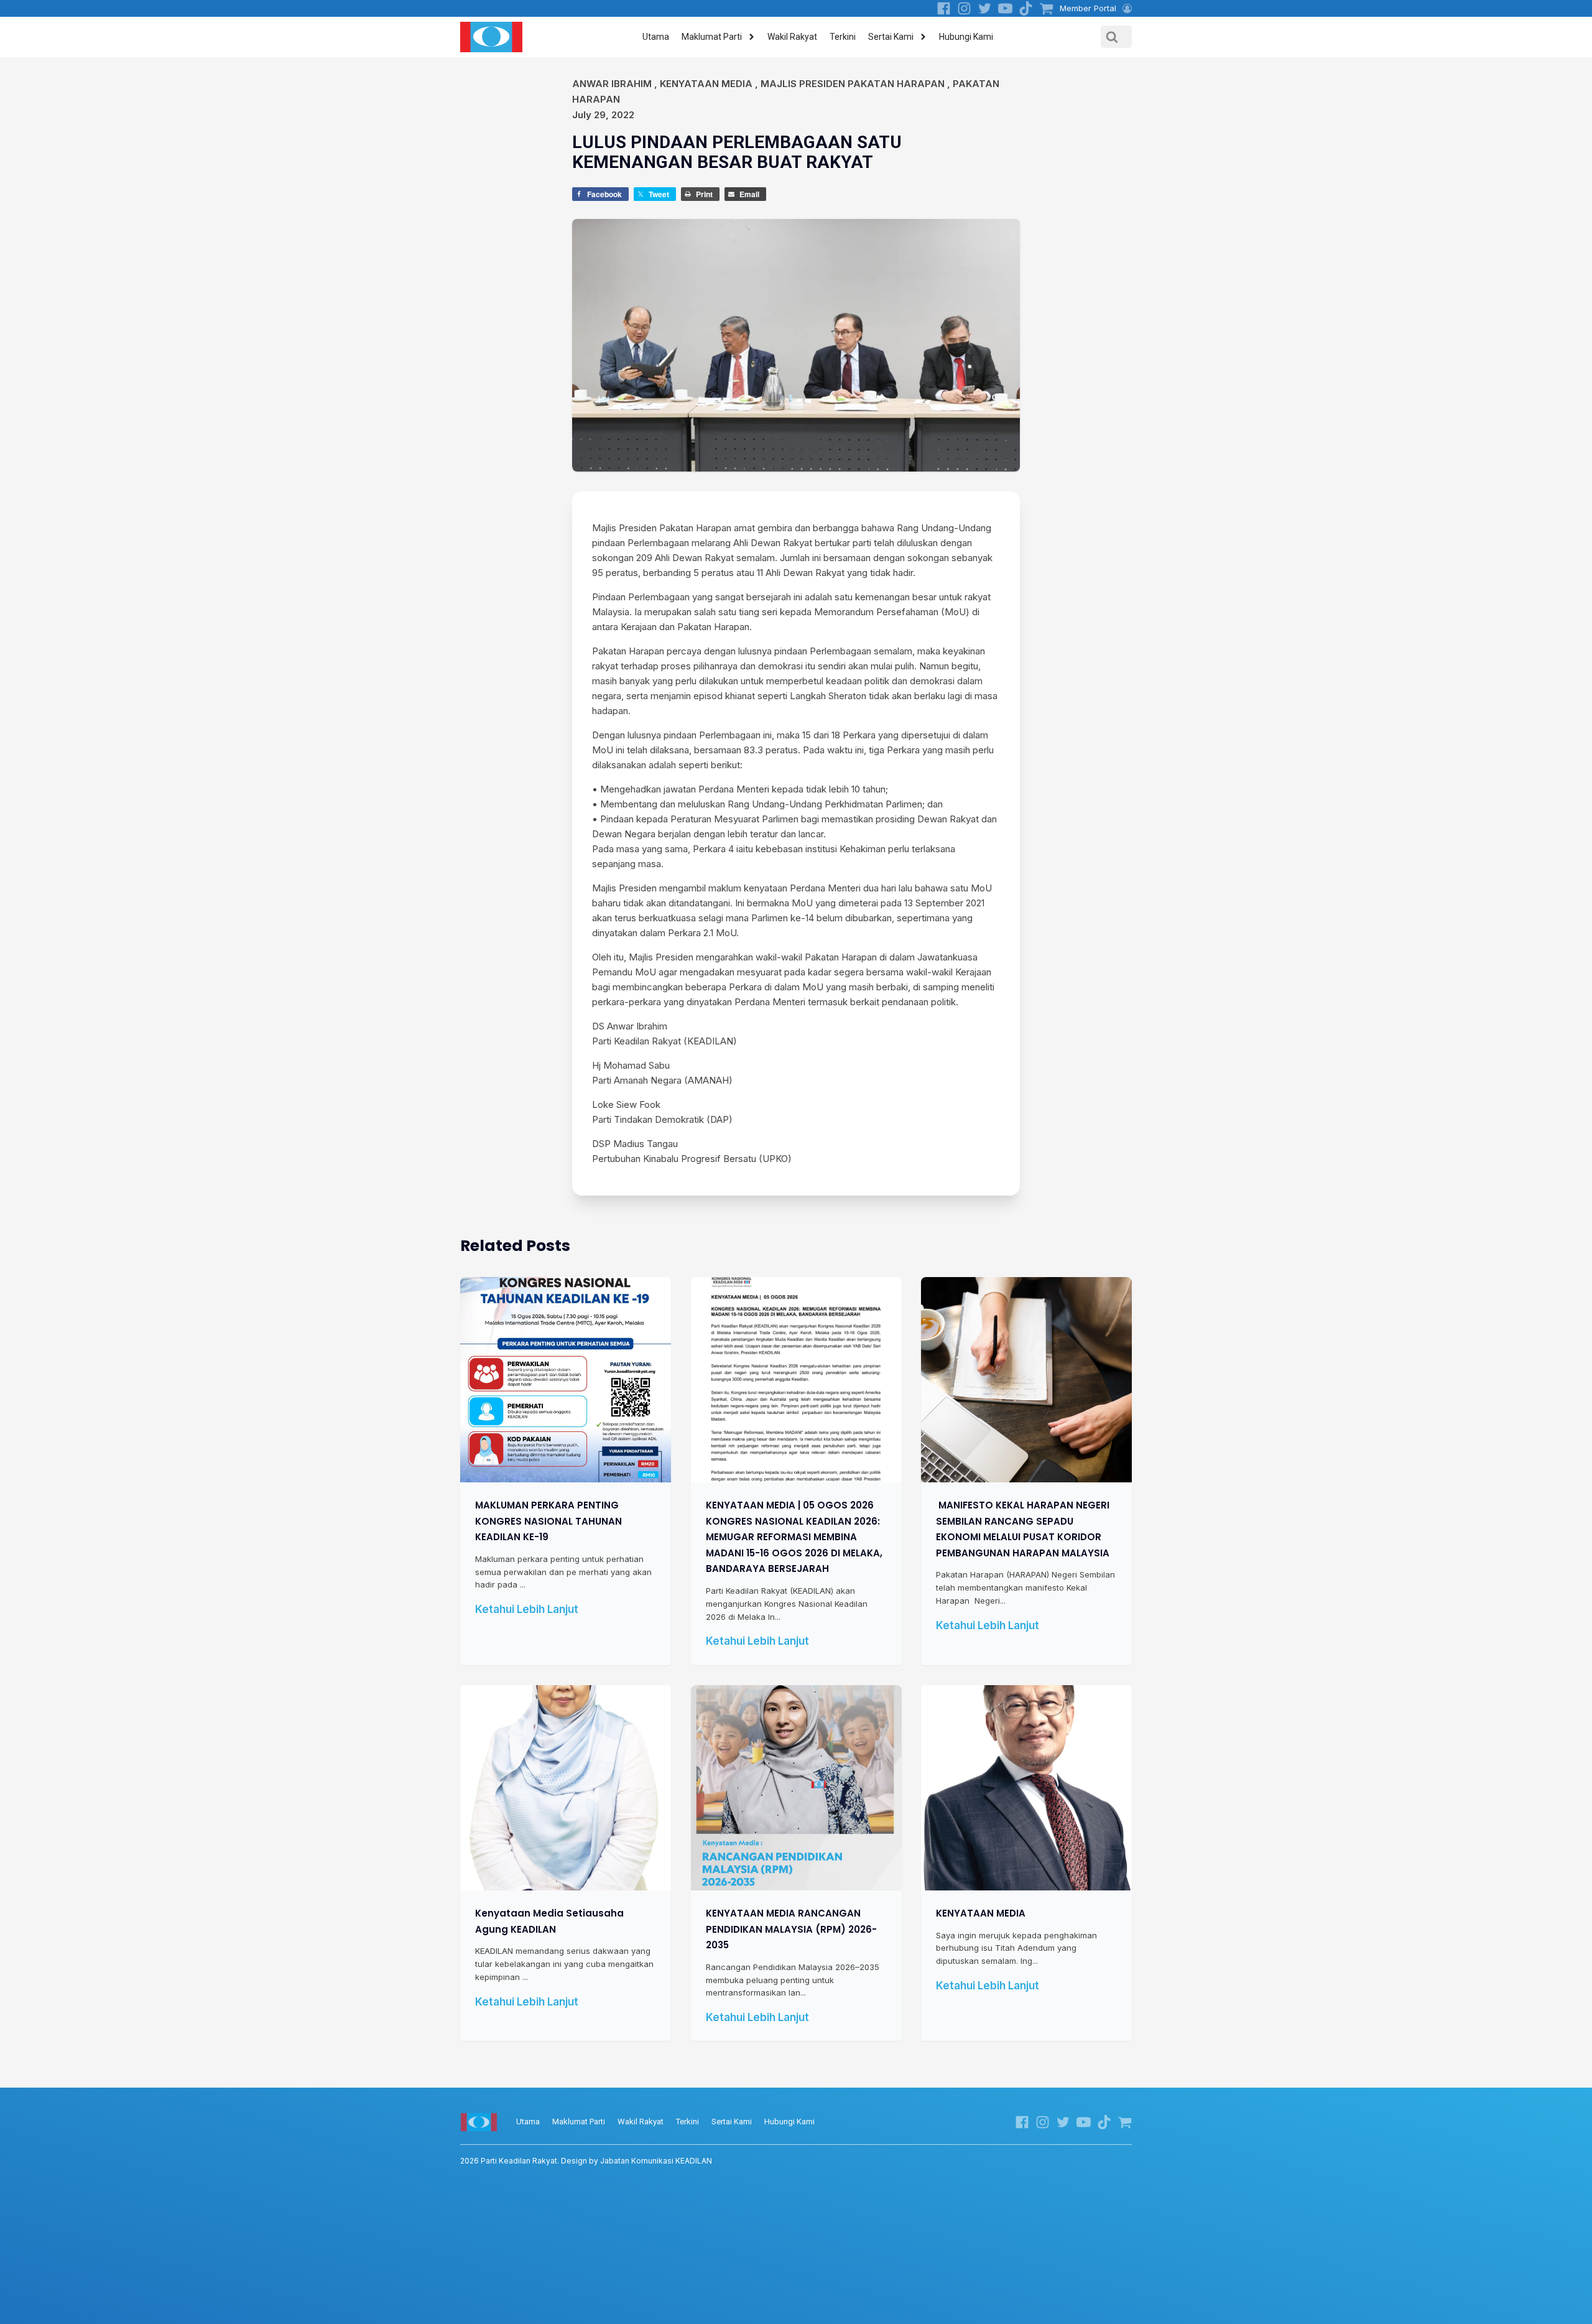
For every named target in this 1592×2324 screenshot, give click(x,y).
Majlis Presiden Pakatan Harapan (853, 84)
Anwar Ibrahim (612, 84)
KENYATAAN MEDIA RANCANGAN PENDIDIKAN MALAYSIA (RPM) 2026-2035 (791, 1929)
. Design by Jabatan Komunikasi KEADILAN (586, 2161)
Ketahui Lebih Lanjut (527, 1609)
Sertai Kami (891, 37)
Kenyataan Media (706, 84)
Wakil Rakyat (792, 37)
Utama (656, 37)
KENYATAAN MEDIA (981, 1913)
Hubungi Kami (966, 37)
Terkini (843, 37)
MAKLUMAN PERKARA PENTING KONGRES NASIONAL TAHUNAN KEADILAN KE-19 (548, 1521)
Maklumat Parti (712, 37)
